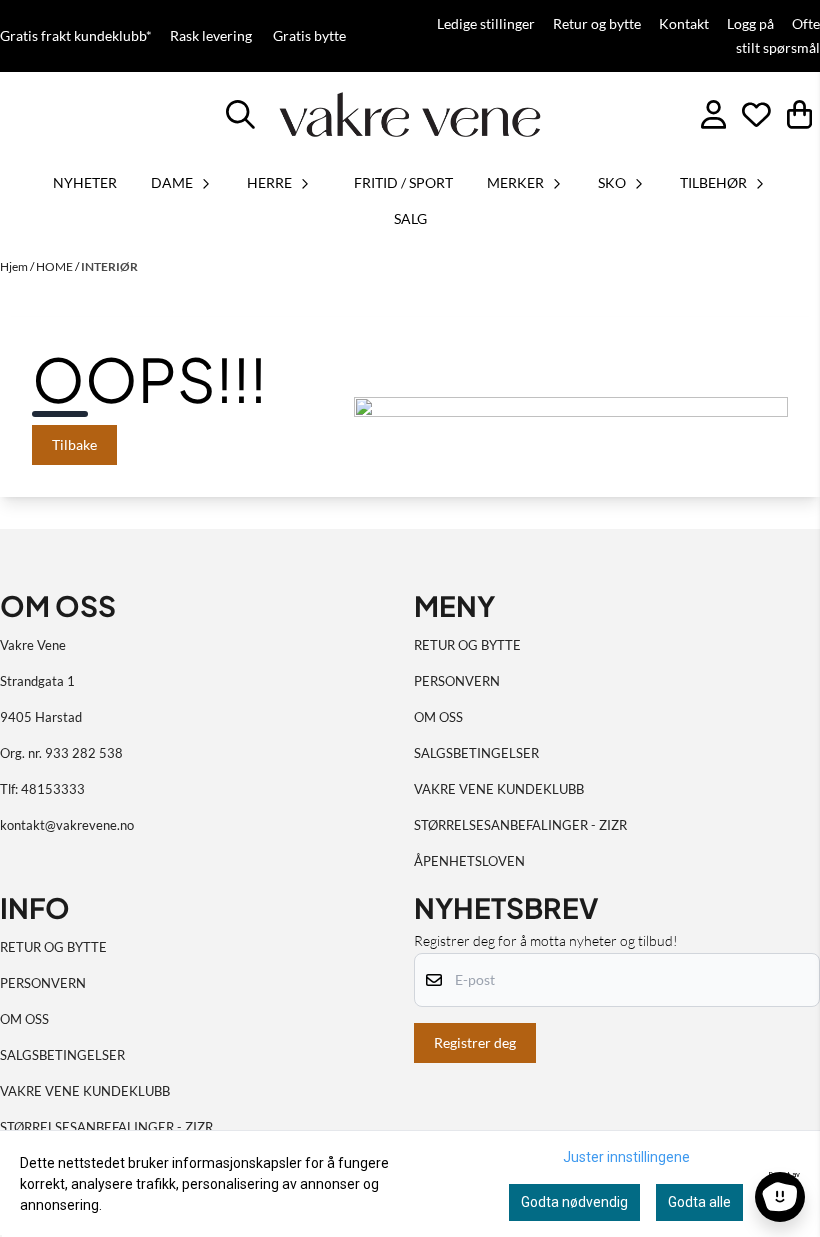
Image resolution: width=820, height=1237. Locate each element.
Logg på (750, 24)
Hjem (15, 266)
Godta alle (699, 1202)
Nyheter (85, 182)
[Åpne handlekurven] (799, 114)
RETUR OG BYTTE (467, 645)
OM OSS (438, 717)
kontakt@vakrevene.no (67, 825)
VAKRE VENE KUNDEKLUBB (499, 789)
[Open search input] (240, 114)
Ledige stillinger (486, 24)
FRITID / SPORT (403, 182)
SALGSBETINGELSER (476, 753)
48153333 (53, 789)
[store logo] (410, 114)
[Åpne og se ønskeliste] (756, 114)
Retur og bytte (597, 24)
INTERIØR (109, 266)
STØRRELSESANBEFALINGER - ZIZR (520, 825)
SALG (410, 218)
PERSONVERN (457, 681)
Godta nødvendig (574, 1202)
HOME (55, 266)
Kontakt (684, 24)
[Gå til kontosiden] (713, 114)
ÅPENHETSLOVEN (469, 861)
